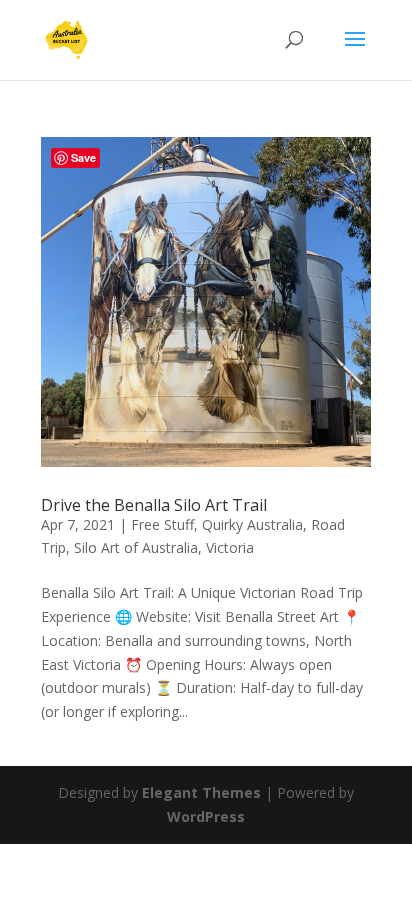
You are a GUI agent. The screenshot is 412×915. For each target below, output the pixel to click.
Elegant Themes (201, 792)
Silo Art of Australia (136, 547)
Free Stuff (162, 524)
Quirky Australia (252, 524)
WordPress (206, 816)
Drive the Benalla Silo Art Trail (154, 505)
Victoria (230, 547)
